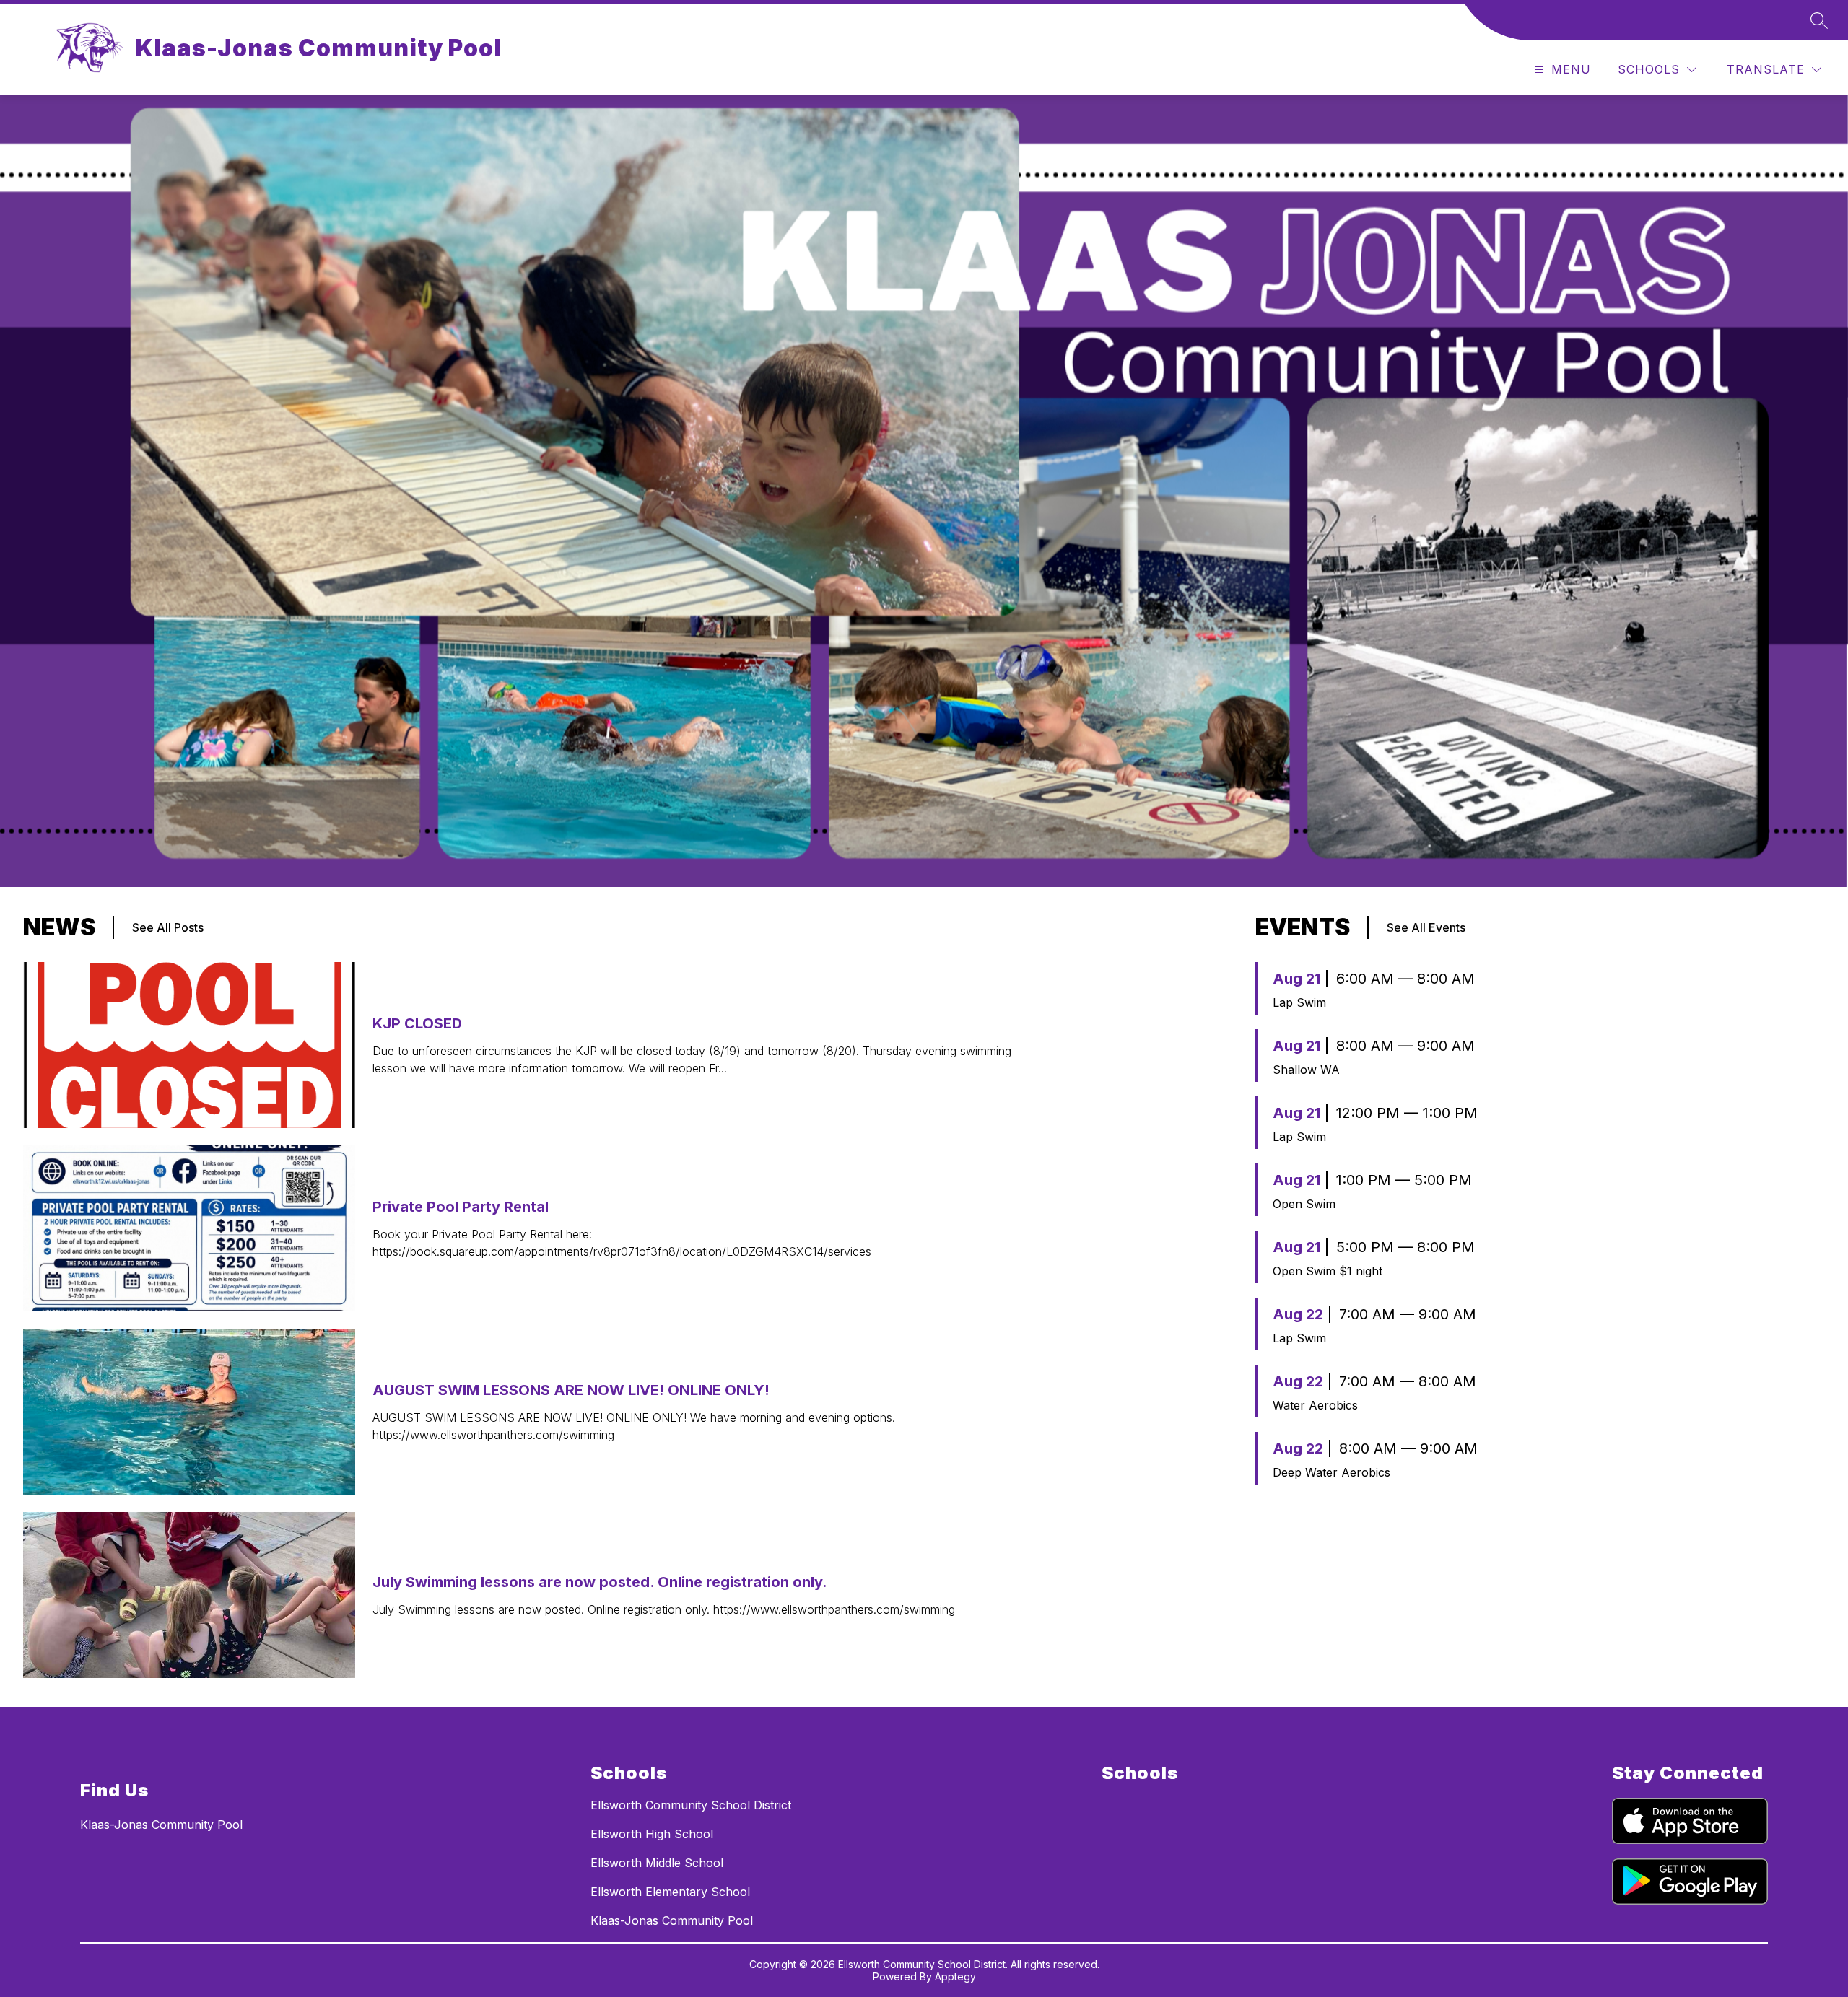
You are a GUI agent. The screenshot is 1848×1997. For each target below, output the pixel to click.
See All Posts (168, 927)
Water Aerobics (1315, 1405)
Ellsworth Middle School (657, 1863)
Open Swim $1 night (1328, 1271)
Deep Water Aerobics (1331, 1472)
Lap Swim (1299, 1002)
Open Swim (1304, 1204)
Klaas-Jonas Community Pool (672, 1920)
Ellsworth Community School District (691, 1805)
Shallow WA (1306, 1070)
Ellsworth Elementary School (670, 1892)
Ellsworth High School (652, 1834)
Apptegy (955, 1976)
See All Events (1426, 927)
